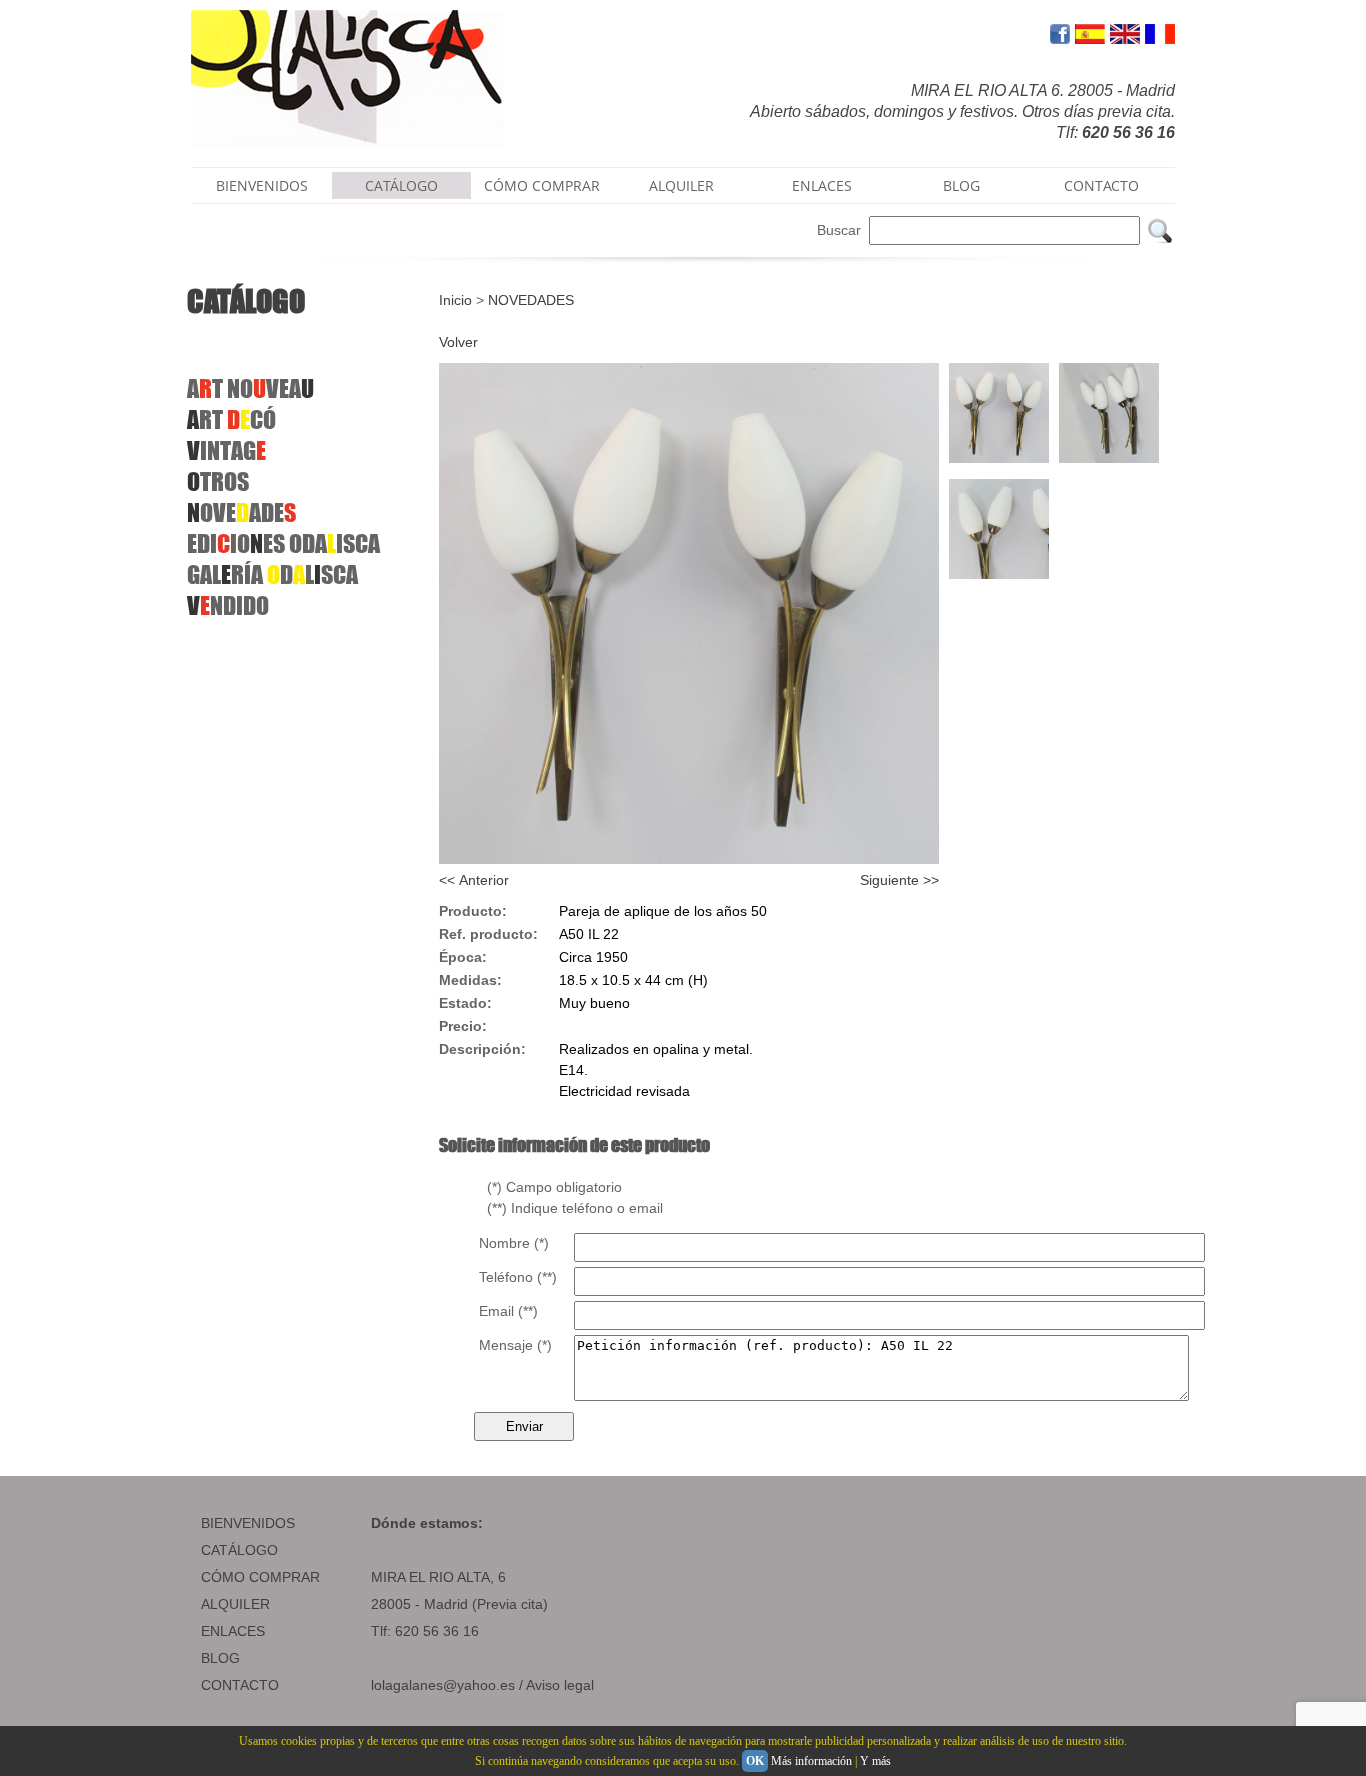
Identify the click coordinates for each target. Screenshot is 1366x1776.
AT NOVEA (250, 388)
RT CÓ (231, 419)
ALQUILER (681, 185)
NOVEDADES (531, 300)
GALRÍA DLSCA (272, 574)
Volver (458, 342)
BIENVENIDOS (262, 185)
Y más (875, 1761)
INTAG (226, 450)
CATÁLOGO (401, 185)
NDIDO (228, 605)
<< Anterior (474, 880)
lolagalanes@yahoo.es (443, 1685)
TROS (218, 481)
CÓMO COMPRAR (542, 185)
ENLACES (822, 185)
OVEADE (241, 512)
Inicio (455, 300)
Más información (811, 1761)
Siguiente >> (899, 880)
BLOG (961, 185)
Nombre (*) (514, 1243)
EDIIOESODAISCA (283, 543)
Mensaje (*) (515, 1345)
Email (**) (508, 1311)
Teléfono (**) (518, 1277)
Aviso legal (560, 1685)
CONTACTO (1101, 185)
